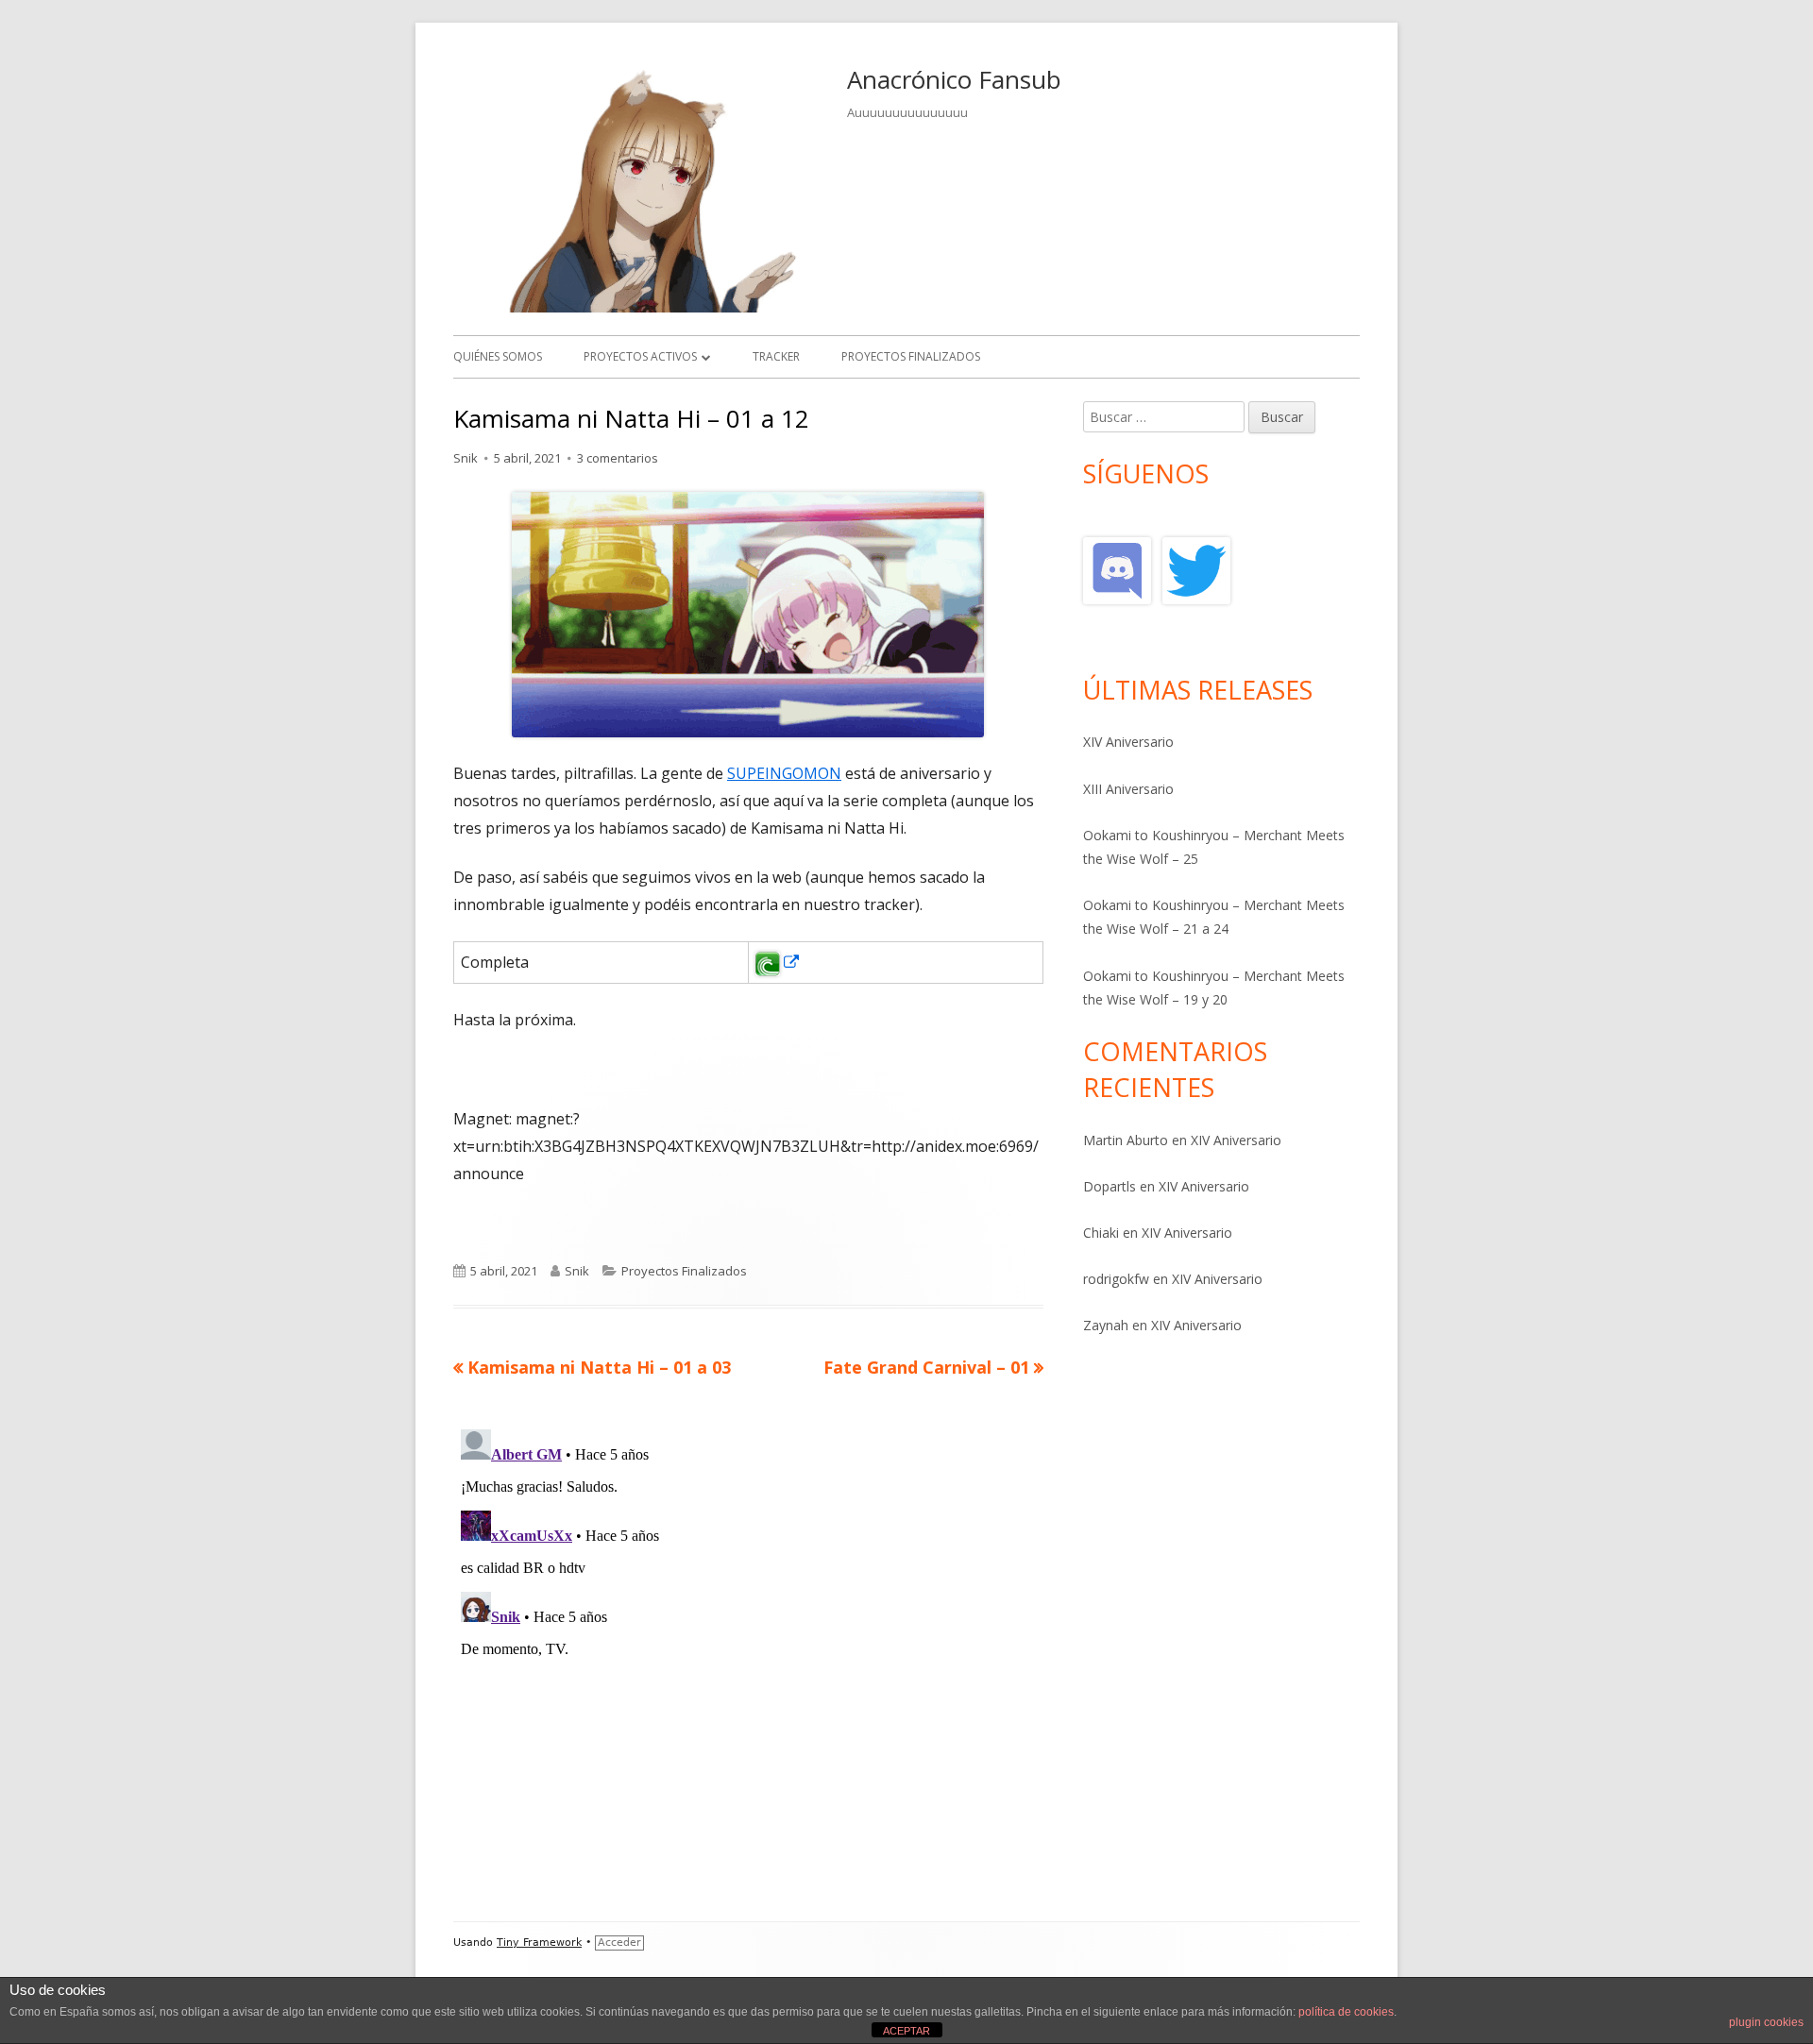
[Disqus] (748, 1658)
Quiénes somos (498, 356)
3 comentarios (618, 458)
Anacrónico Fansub (954, 79)
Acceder (619, 1943)
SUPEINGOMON (784, 773)
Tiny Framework (539, 1943)
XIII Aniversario (1128, 789)
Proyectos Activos (640, 356)
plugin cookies (1766, 2022)
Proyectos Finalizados (684, 1271)
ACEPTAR (906, 2031)
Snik (466, 458)
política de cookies (1346, 2012)
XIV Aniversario (1128, 742)
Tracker (776, 356)
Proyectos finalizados (911, 356)
